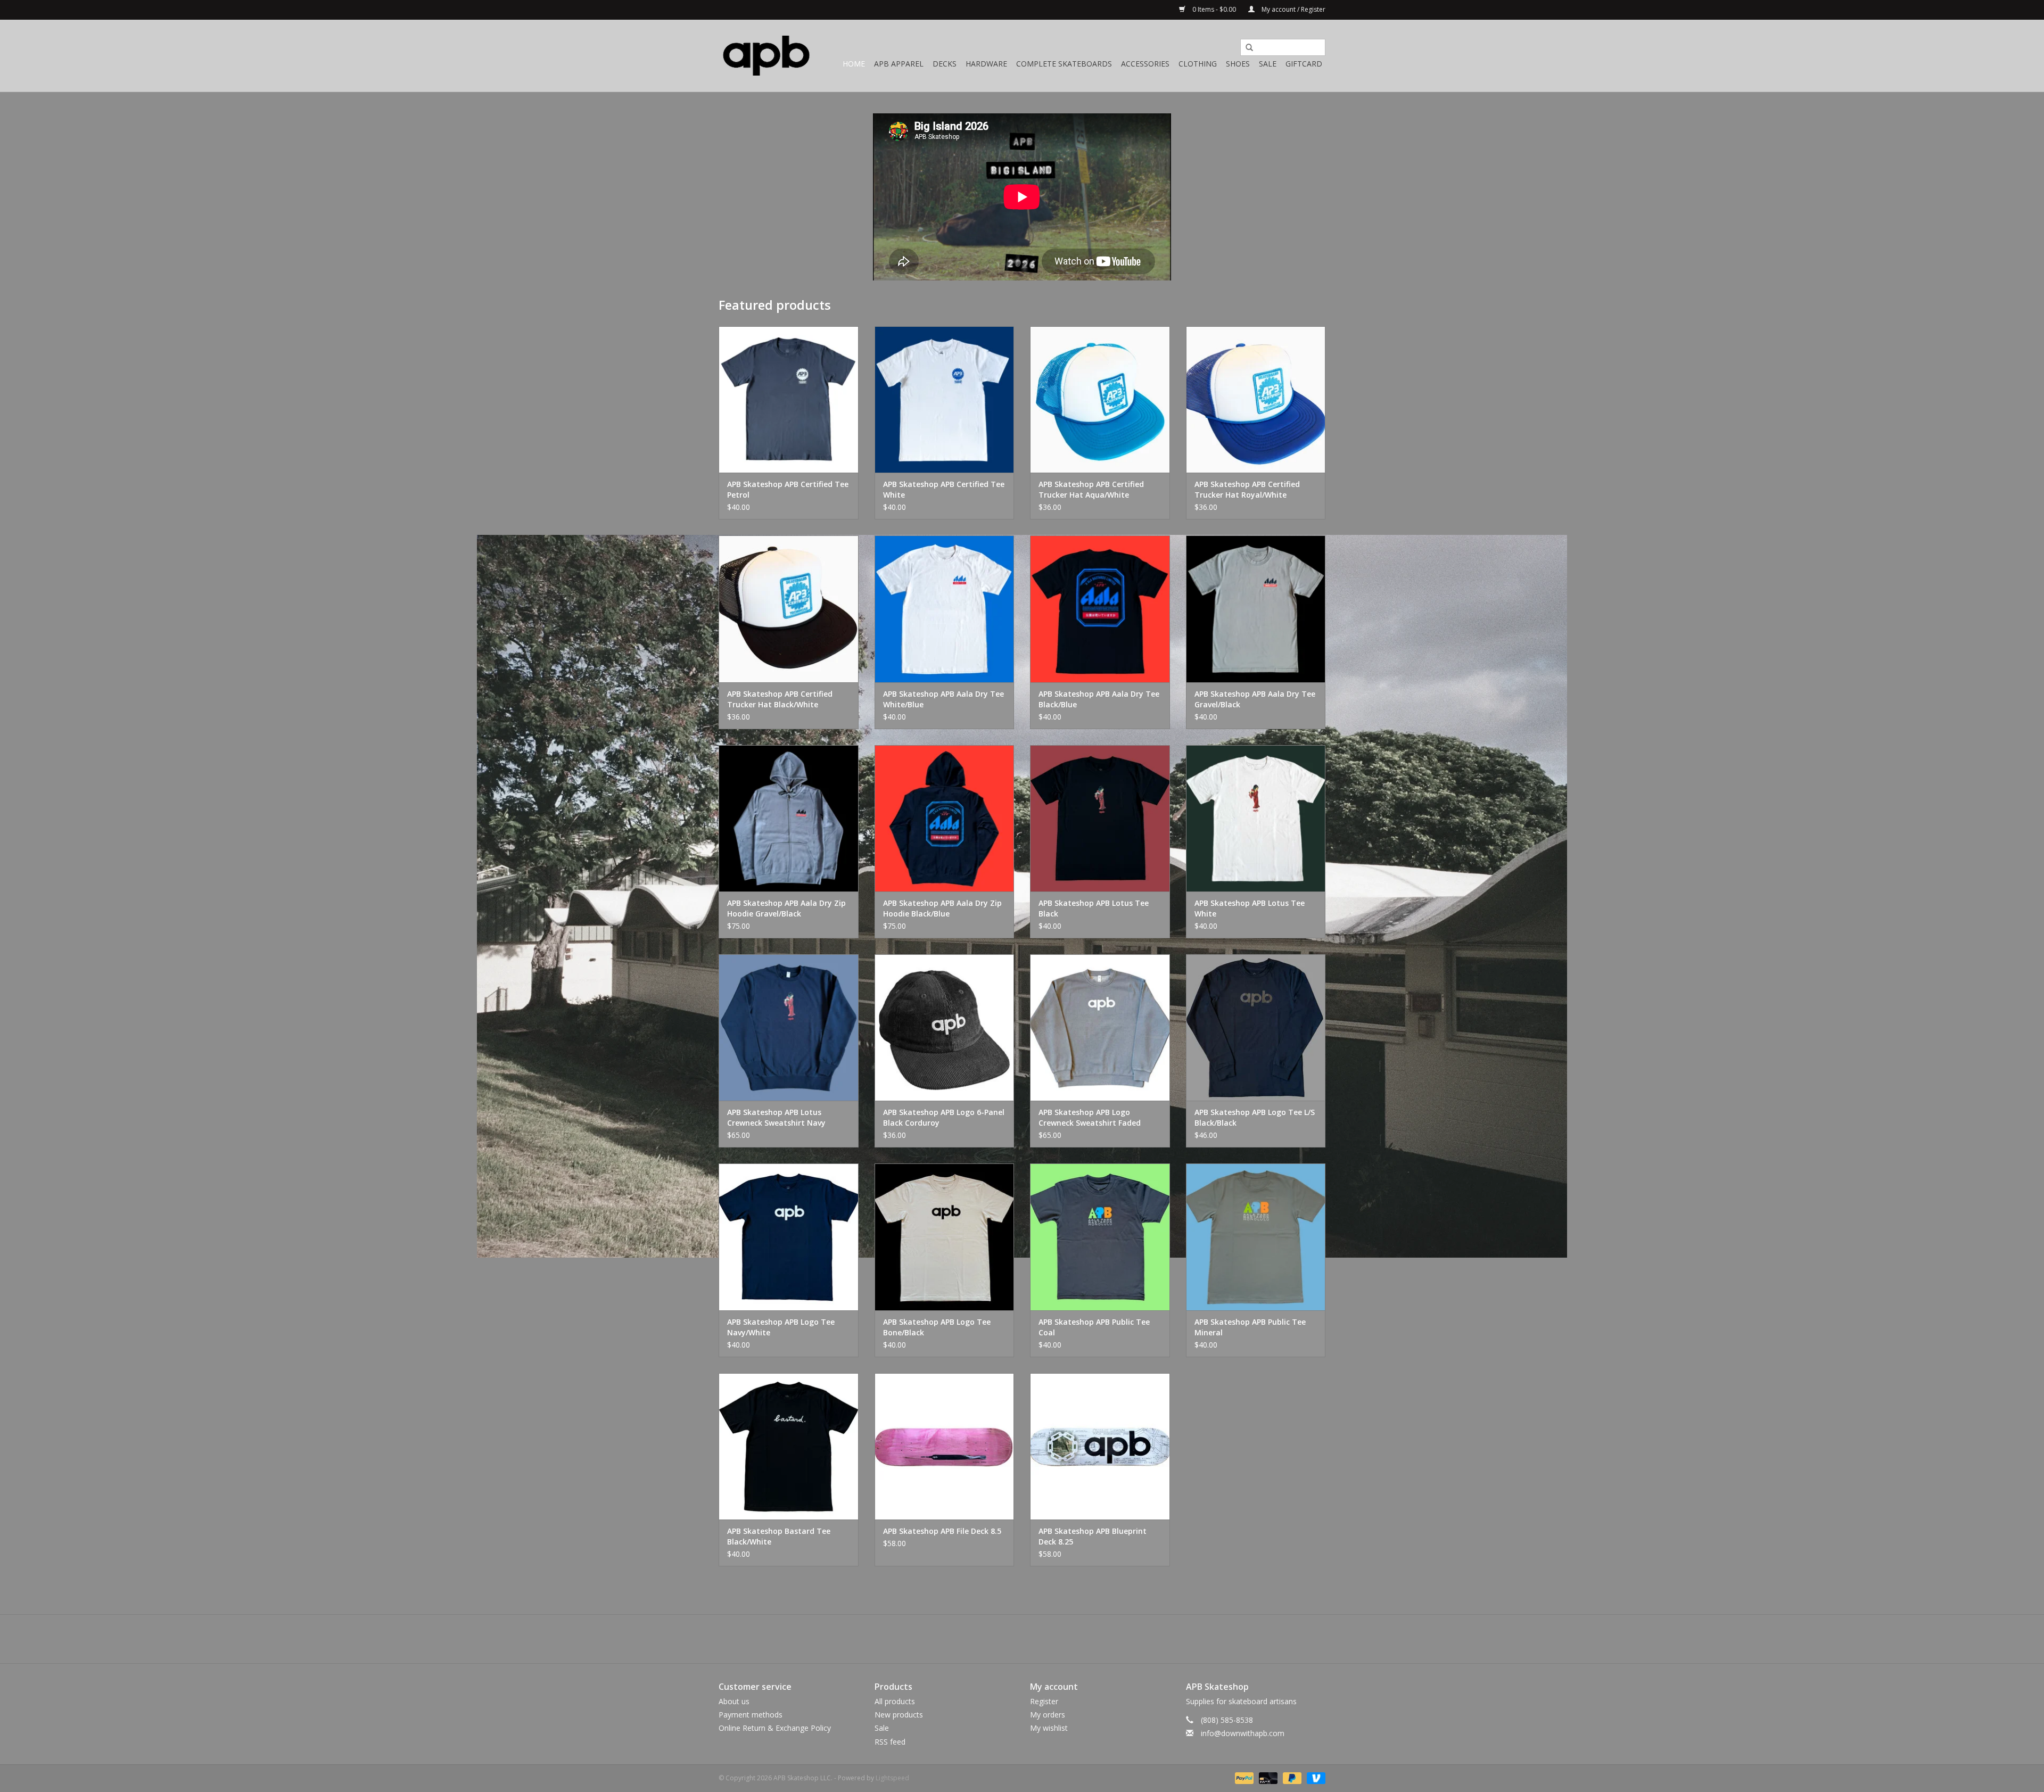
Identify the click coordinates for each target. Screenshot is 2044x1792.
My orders (1048, 1715)
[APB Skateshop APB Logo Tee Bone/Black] (945, 1237)
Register (1044, 1701)
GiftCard (1304, 64)
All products (895, 1701)
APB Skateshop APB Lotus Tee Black (1094, 908)
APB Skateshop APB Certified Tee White (944, 489)
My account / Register (1293, 9)
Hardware (986, 64)
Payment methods (751, 1715)
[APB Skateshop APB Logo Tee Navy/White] (789, 1237)
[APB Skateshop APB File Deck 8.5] (945, 1446)
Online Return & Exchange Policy (775, 1728)
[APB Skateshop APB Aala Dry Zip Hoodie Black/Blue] (945, 818)
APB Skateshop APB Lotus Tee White (1250, 908)
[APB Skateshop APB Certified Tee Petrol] (789, 399)
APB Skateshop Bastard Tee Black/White (779, 1536)
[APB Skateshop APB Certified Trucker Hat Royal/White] (1256, 399)
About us (734, 1701)
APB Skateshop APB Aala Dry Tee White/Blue (943, 699)
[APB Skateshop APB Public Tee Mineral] (1256, 1237)
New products (899, 1715)
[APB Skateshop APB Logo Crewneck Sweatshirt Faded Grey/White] (1100, 1027)
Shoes (1238, 64)
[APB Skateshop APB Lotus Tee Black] (1100, 818)
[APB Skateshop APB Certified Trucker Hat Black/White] (789, 609)
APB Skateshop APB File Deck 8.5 (942, 1531)
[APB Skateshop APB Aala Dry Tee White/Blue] (945, 609)
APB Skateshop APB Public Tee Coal (1094, 1327)
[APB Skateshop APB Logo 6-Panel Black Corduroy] (945, 1027)
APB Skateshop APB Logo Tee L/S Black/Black (1255, 1117)
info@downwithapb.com (1243, 1733)
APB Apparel (899, 64)
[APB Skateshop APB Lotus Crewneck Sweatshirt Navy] (789, 1027)
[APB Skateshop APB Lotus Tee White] (1256, 818)
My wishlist (1049, 1728)
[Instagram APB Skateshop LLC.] (1041, 1639)
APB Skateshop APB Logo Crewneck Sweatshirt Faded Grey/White (1090, 1118)
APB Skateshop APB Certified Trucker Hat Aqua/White (1091, 489)
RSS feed (890, 1742)
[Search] (1246, 48)
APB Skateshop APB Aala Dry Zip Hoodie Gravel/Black (786, 908)
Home (854, 64)
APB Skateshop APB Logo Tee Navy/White (781, 1327)
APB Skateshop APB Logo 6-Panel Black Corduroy (944, 1117)
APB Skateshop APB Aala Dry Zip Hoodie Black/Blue (942, 908)
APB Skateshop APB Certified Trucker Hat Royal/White (1247, 489)
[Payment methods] (1243, 1777)
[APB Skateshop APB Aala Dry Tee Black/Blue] (1100, 609)
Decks (945, 64)
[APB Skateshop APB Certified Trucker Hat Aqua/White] (1100, 399)
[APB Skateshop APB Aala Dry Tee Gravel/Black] (1256, 609)
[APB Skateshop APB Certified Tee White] (945, 399)
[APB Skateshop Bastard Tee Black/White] (789, 1446)
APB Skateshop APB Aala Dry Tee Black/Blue (1099, 699)
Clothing (1198, 64)
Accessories (1145, 64)
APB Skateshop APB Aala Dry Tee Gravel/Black (1255, 699)
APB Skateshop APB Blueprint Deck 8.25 (1093, 1536)
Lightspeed (892, 1778)
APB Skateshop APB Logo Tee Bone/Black (937, 1327)
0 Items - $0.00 (1214, 9)
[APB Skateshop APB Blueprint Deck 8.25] (1100, 1446)
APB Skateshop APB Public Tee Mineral (1250, 1327)
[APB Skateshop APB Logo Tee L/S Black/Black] (1256, 1027)
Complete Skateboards (1064, 64)
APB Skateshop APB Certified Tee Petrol (788, 489)
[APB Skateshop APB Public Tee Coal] (1100, 1237)
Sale (1268, 64)
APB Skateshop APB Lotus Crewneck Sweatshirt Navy (776, 1117)
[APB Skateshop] (767, 56)
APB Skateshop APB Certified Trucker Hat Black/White (780, 699)
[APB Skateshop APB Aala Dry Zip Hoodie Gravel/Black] (789, 818)
